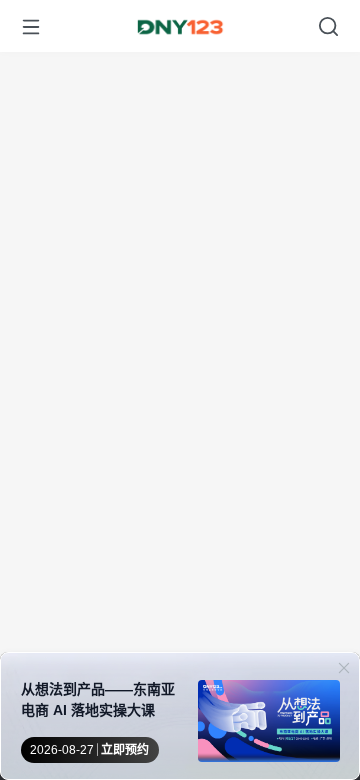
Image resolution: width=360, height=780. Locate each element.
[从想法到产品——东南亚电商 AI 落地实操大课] (269, 725)
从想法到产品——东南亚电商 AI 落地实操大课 (98, 699)
